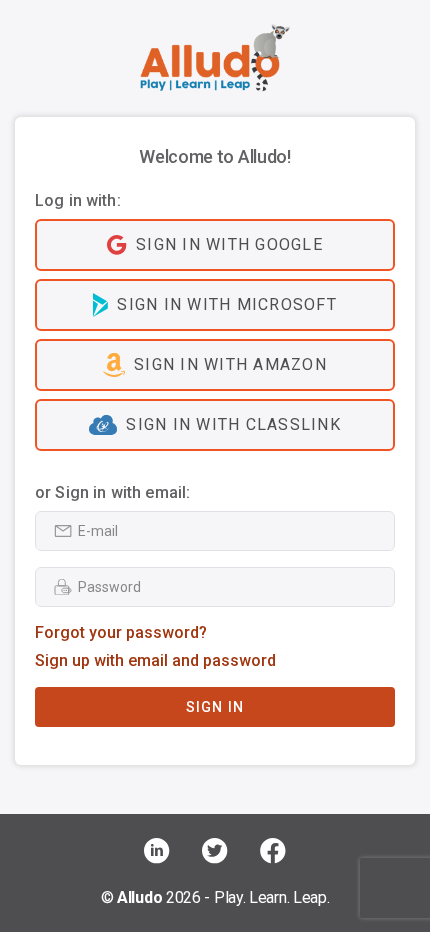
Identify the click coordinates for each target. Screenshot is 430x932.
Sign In (215, 707)
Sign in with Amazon (230, 364)
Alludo (139, 897)
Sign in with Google (229, 244)
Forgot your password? (121, 632)
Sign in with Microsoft (227, 304)
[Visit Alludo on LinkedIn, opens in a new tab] (157, 851)
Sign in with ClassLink (233, 424)
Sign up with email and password (155, 660)
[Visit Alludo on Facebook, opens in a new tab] (273, 851)
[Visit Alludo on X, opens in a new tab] (215, 851)
